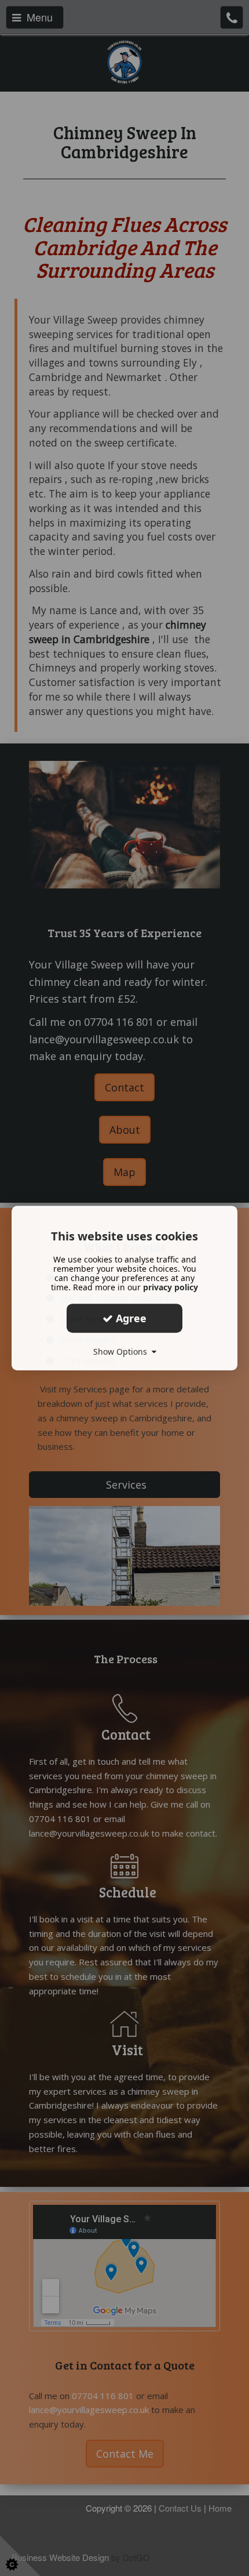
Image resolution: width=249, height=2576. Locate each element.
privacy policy (171, 1287)
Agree (130, 1318)
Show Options (122, 1352)
